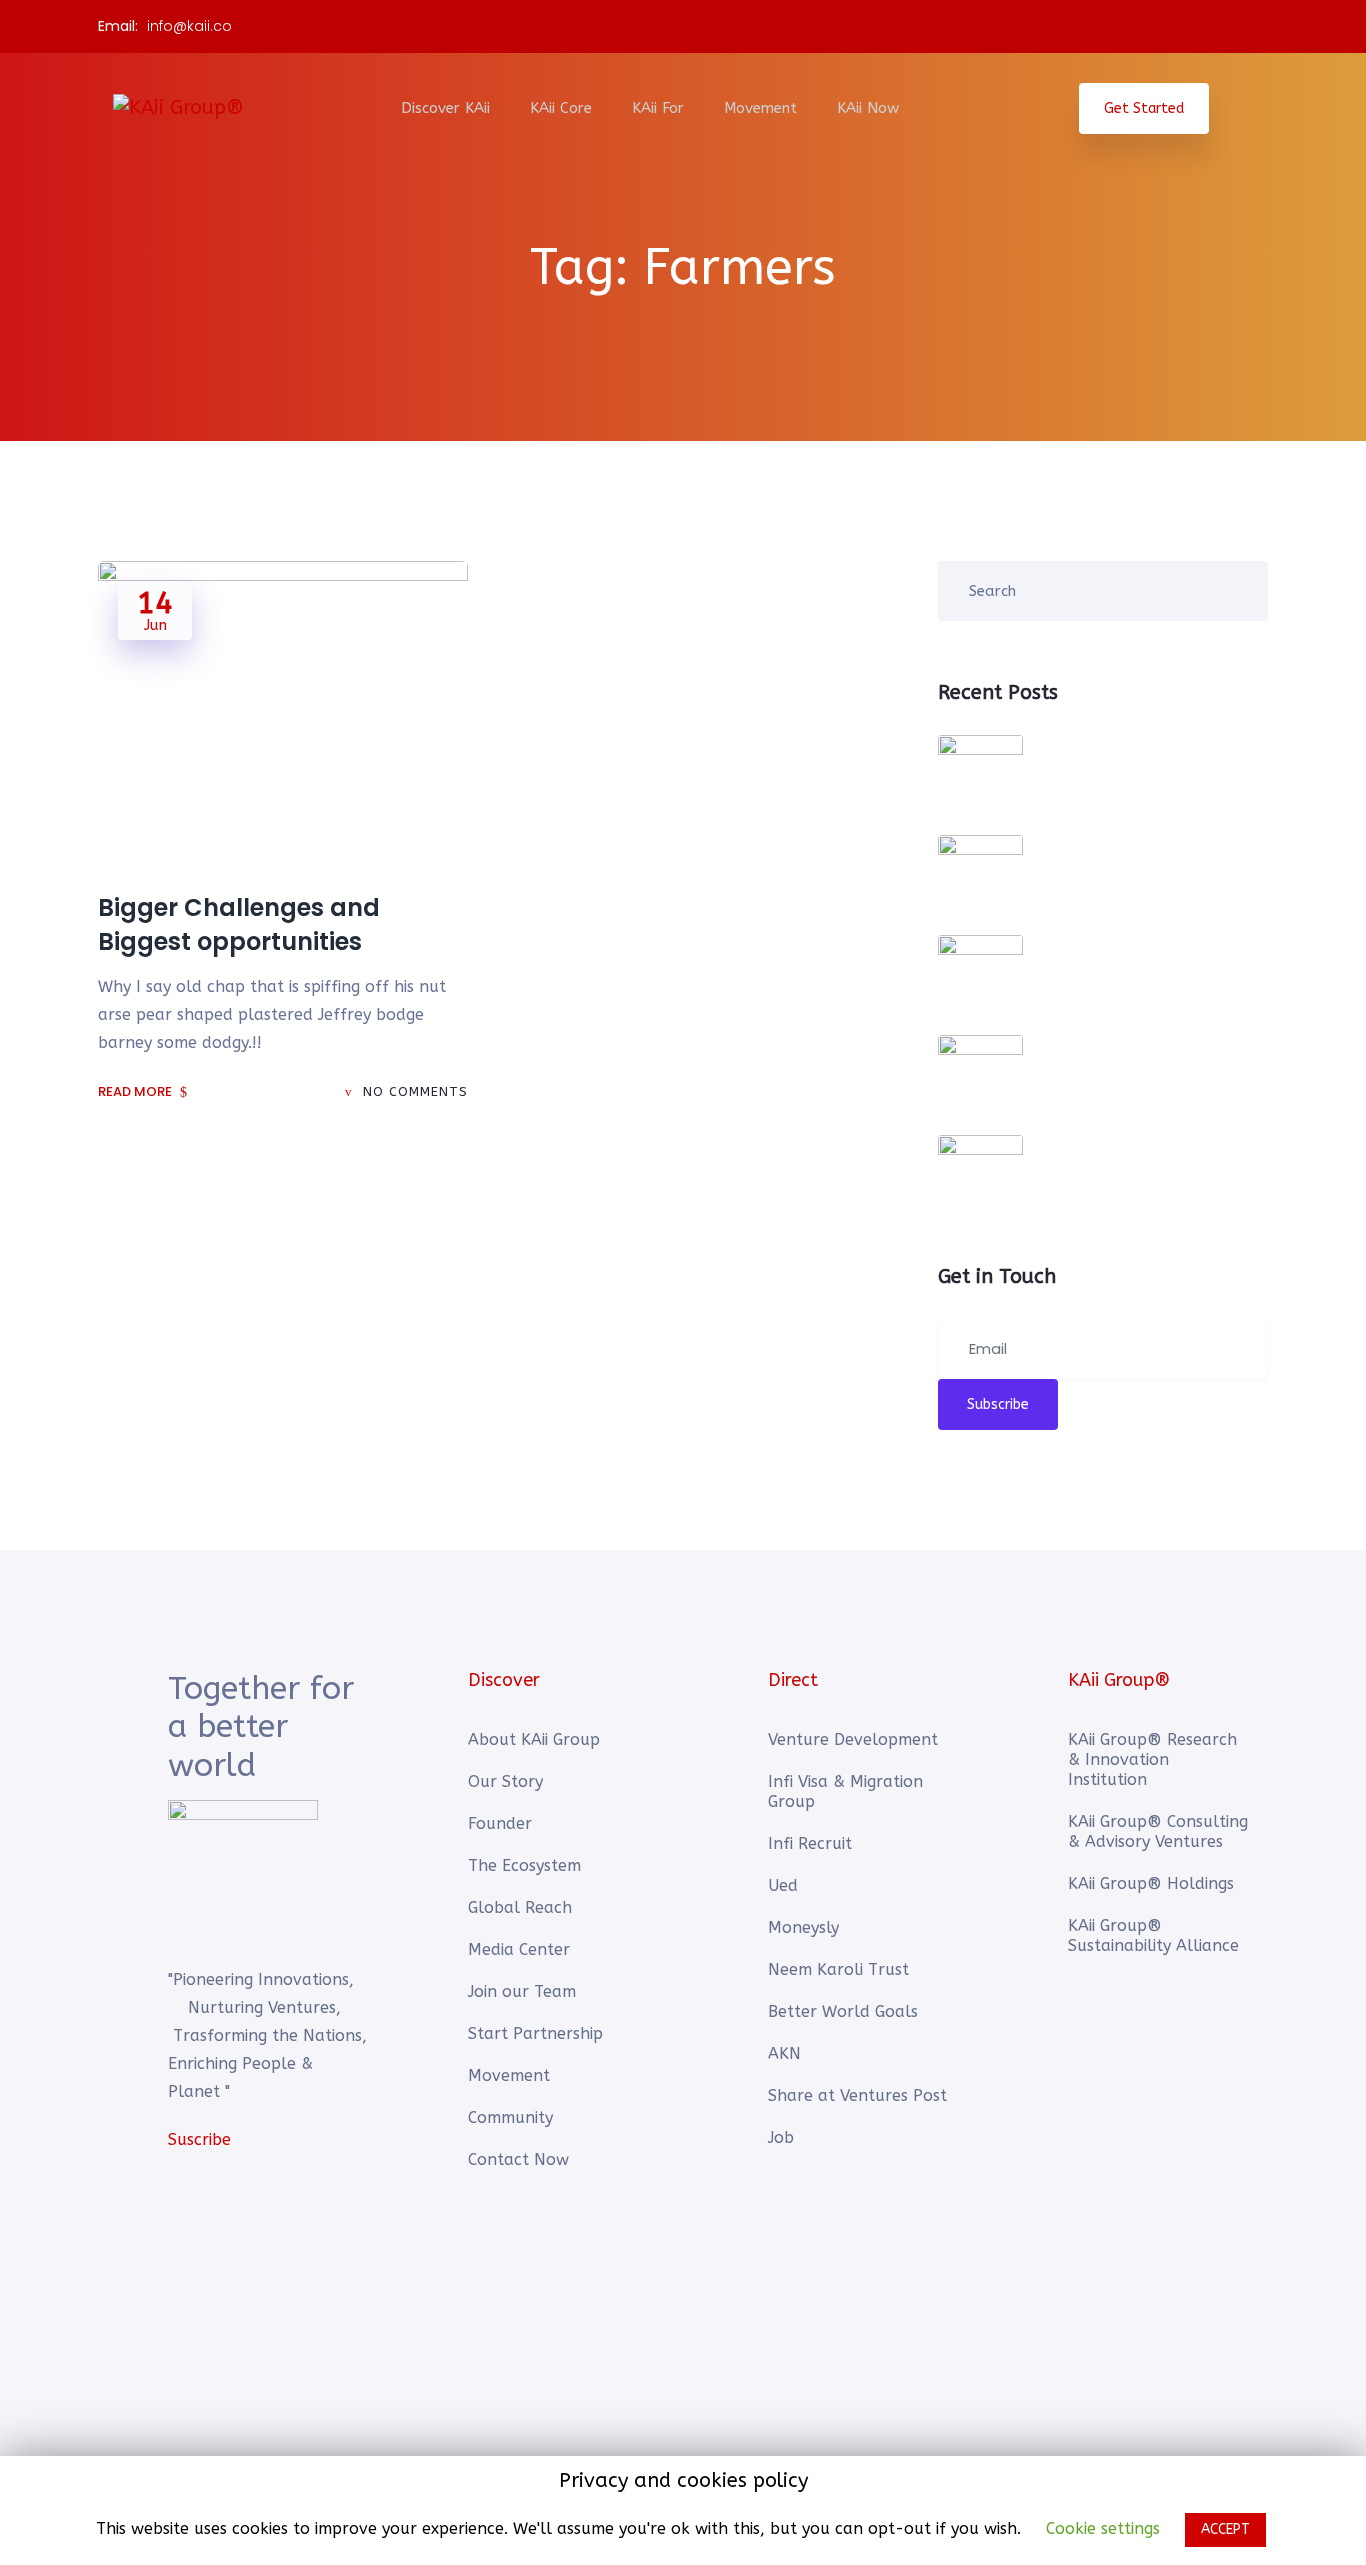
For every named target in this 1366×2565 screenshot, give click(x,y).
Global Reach (520, 1907)
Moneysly (803, 1927)
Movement (760, 108)
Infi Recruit (810, 1843)
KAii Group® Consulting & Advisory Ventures (1158, 1831)
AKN (784, 2053)
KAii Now (868, 108)
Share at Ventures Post (857, 2095)
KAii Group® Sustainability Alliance (1153, 1935)
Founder (500, 1823)
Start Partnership (535, 2033)
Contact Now (518, 2159)
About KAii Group (534, 1739)
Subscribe (998, 1404)
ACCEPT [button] (1225, 2529)
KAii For (658, 108)
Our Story (505, 1781)
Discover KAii (445, 108)
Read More (136, 1091)
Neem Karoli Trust (838, 1969)
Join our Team (522, 1991)
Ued (783, 1885)
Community (510, 2117)
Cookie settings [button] (1103, 2528)
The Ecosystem (524, 1865)
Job (781, 2137)
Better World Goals (843, 2011)
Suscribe (199, 2139)
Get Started (1144, 108)
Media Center (519, 1949)
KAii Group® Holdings (1151, 1883)
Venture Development (853, 1739)
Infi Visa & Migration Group (845, 1791)
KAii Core (561, 108)
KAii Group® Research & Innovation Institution (1152, 1759)
